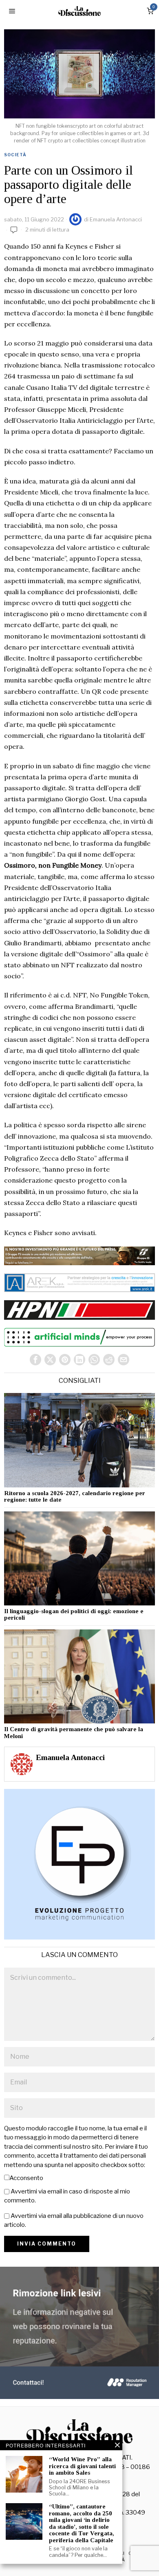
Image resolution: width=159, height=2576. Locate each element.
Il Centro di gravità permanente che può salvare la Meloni (74, 1733)
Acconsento (26, 2178)
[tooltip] (35, 1360)
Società (15, 155)
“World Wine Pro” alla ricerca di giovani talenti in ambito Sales (82, 2466)
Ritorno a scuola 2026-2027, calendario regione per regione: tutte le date (75, 1497)
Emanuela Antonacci (116, 219)
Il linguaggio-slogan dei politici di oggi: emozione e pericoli (74, 1615)
